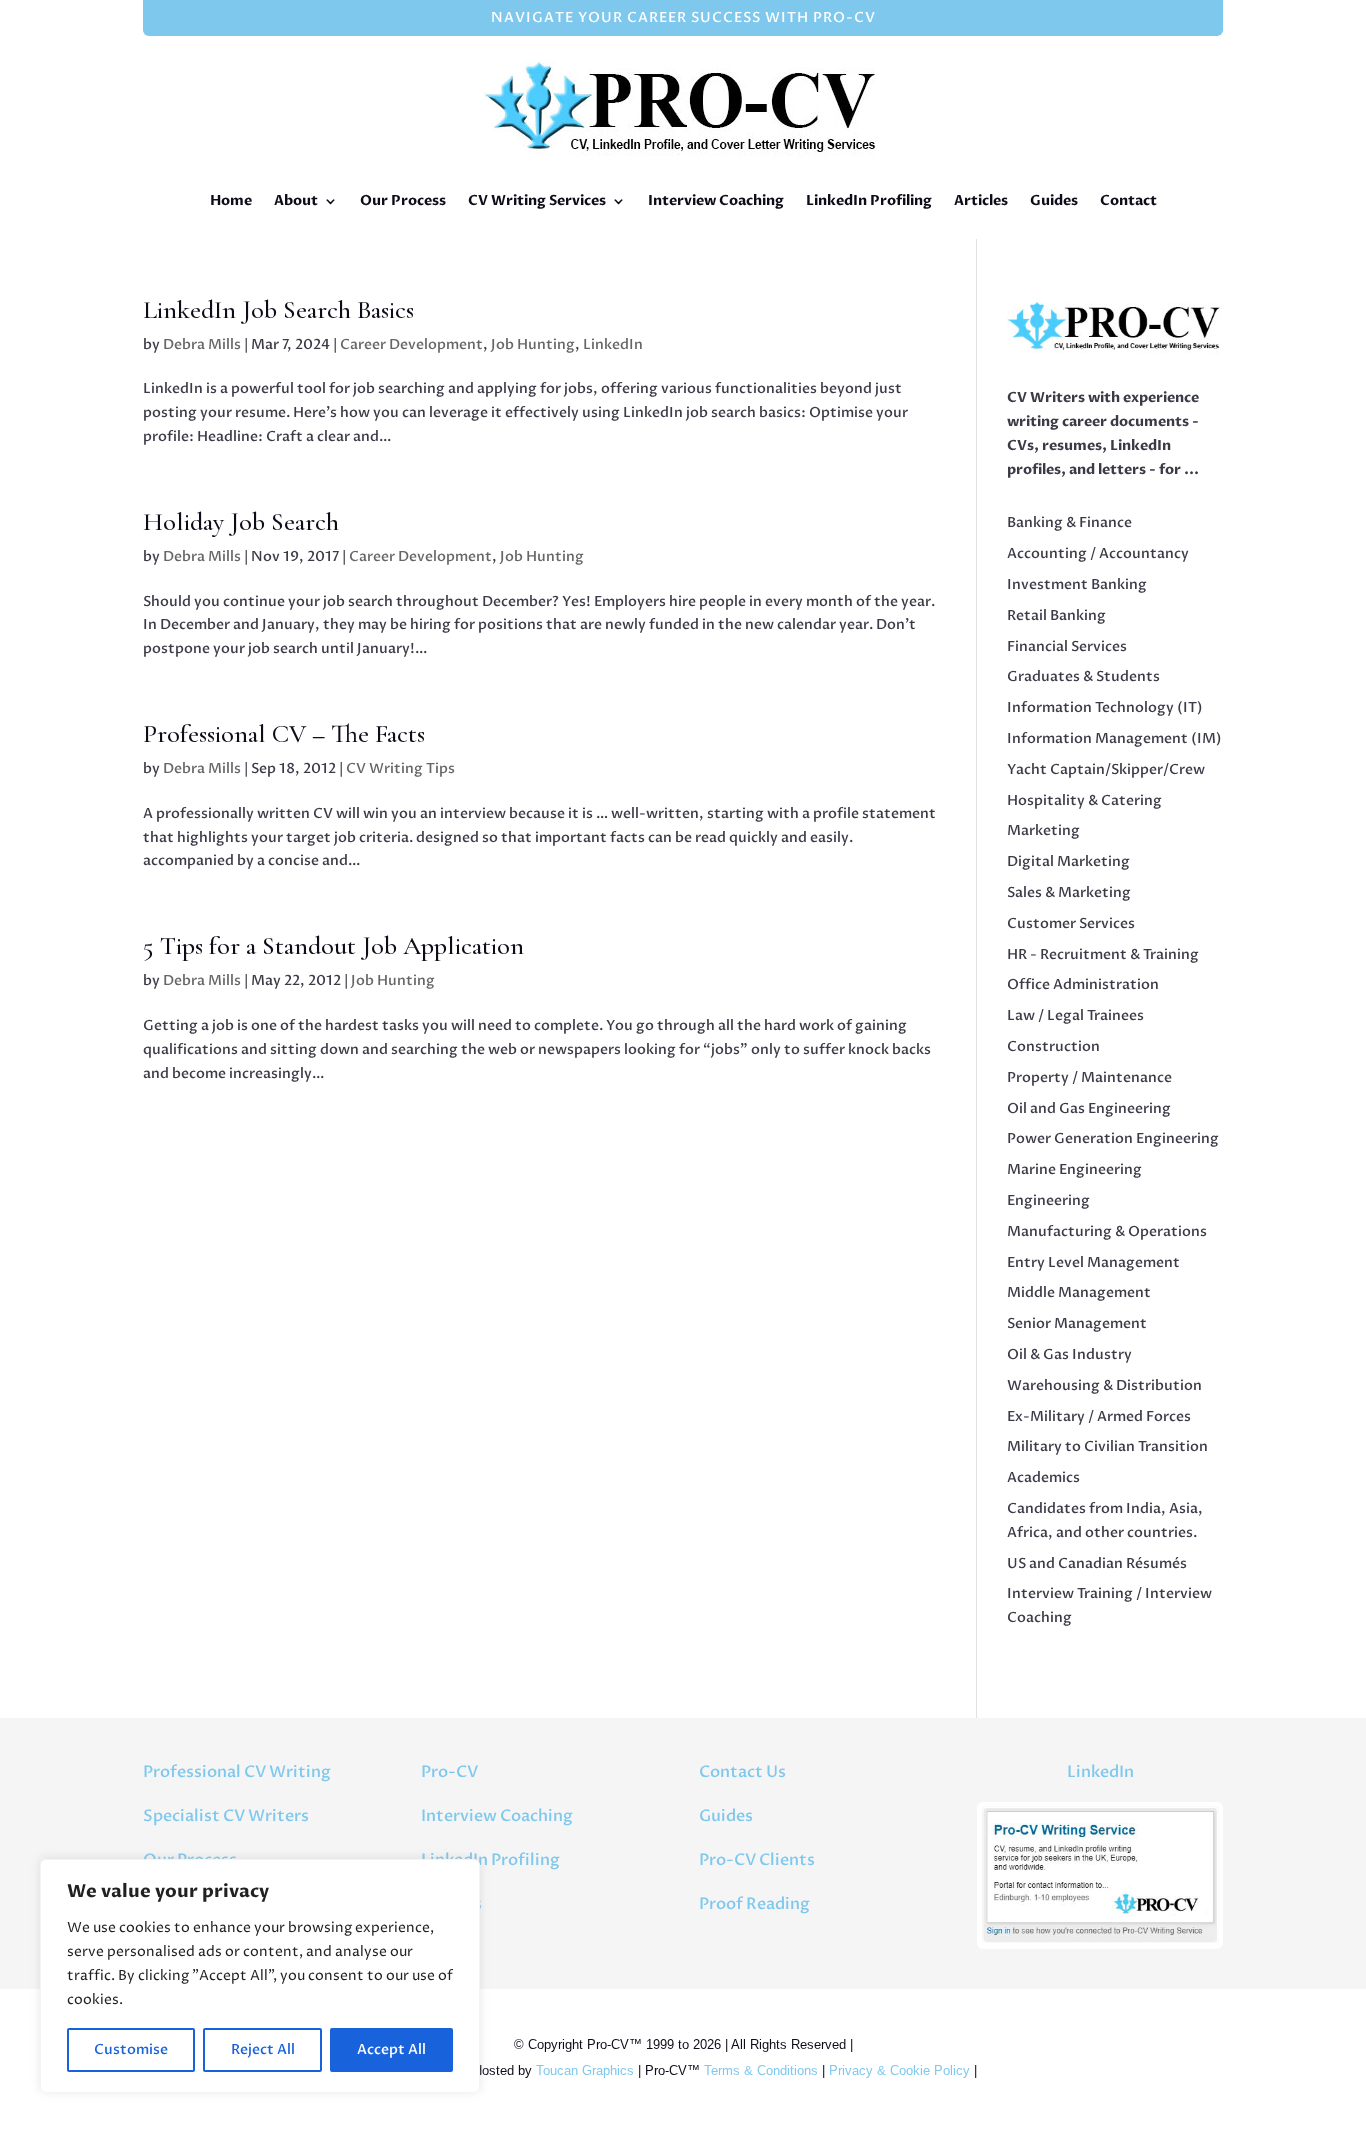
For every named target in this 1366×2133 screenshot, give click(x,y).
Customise (131, 2049)
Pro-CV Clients (757, 1860)
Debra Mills (202, 344)
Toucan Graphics (585, 2070)
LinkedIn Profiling (869, 200)
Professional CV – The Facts (284, 733)
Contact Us (742, 1772)
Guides (1054, 200)
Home (231, 200)
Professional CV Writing (237, 1772)
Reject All (263, 2049)
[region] (260, 1976)
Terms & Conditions (761, 2070)
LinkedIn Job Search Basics (278, 309)
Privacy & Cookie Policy (899, 2070)
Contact (1128, 200)
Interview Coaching (716, 200)
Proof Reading (754, 1904)
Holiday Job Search (241, 521)
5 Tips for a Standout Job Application (333, 945)
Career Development (411, 344)
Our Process (403, 200)
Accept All (391, 2049)
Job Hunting (533, 344)
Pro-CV (449, 1772)
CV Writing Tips (400, 768)
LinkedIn (613, 344)
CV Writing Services (537, 200)
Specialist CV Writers (226, 1816)
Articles (981, 200)
